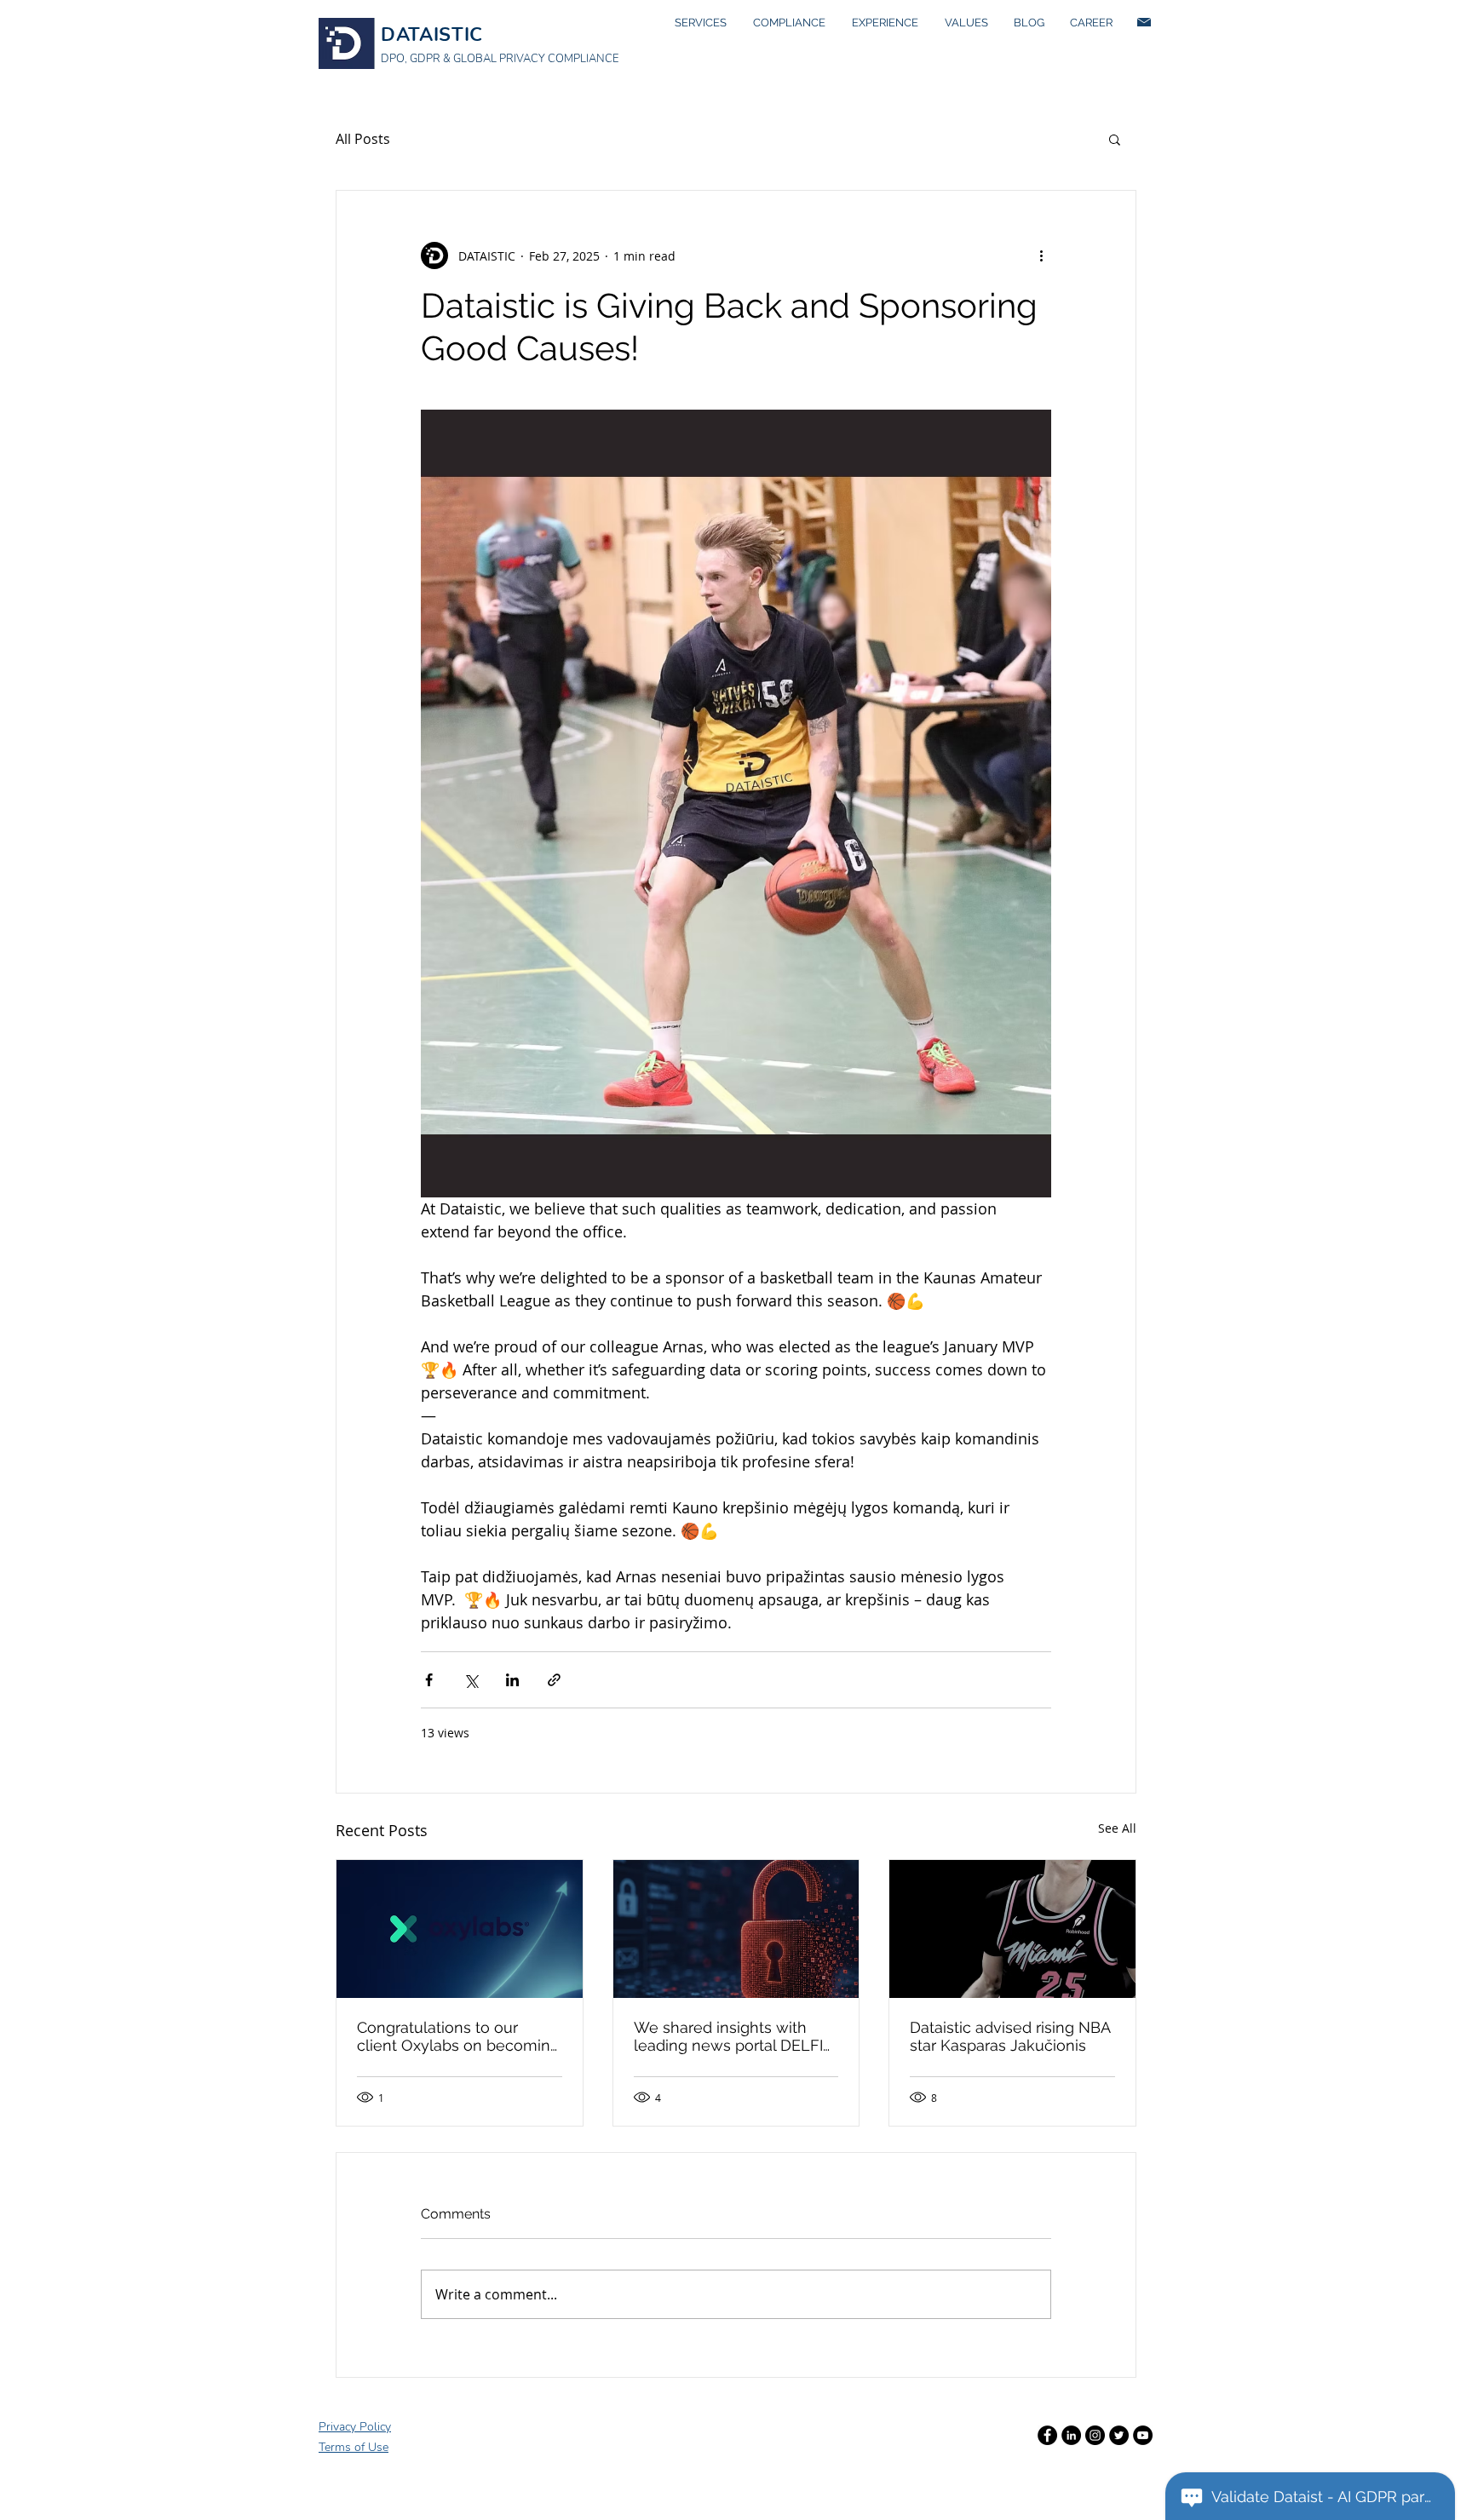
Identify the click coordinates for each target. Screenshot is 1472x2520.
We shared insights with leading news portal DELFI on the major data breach (728, 2036)
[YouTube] (1143, 2435)
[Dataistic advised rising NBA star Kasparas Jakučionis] (1012, 1929)
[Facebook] (1047, 2435)
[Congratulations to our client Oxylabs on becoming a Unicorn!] (460, 1929)
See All (1117, 1828)
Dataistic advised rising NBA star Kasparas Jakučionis (1010, 2036)
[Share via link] (554, 1680)
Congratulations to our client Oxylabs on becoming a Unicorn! (458, 2036)
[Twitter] (1119, 2435)
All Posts (363, 139)
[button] (1115, 139)
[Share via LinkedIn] (512, 1680)
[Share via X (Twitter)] (471, 1680)
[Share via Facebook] (429, 1680)
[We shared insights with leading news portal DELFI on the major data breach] (736, 1929)
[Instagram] (1095, 2435)
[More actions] (1041, 255)
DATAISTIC (432, 35)
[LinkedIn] (1071, 2435)
